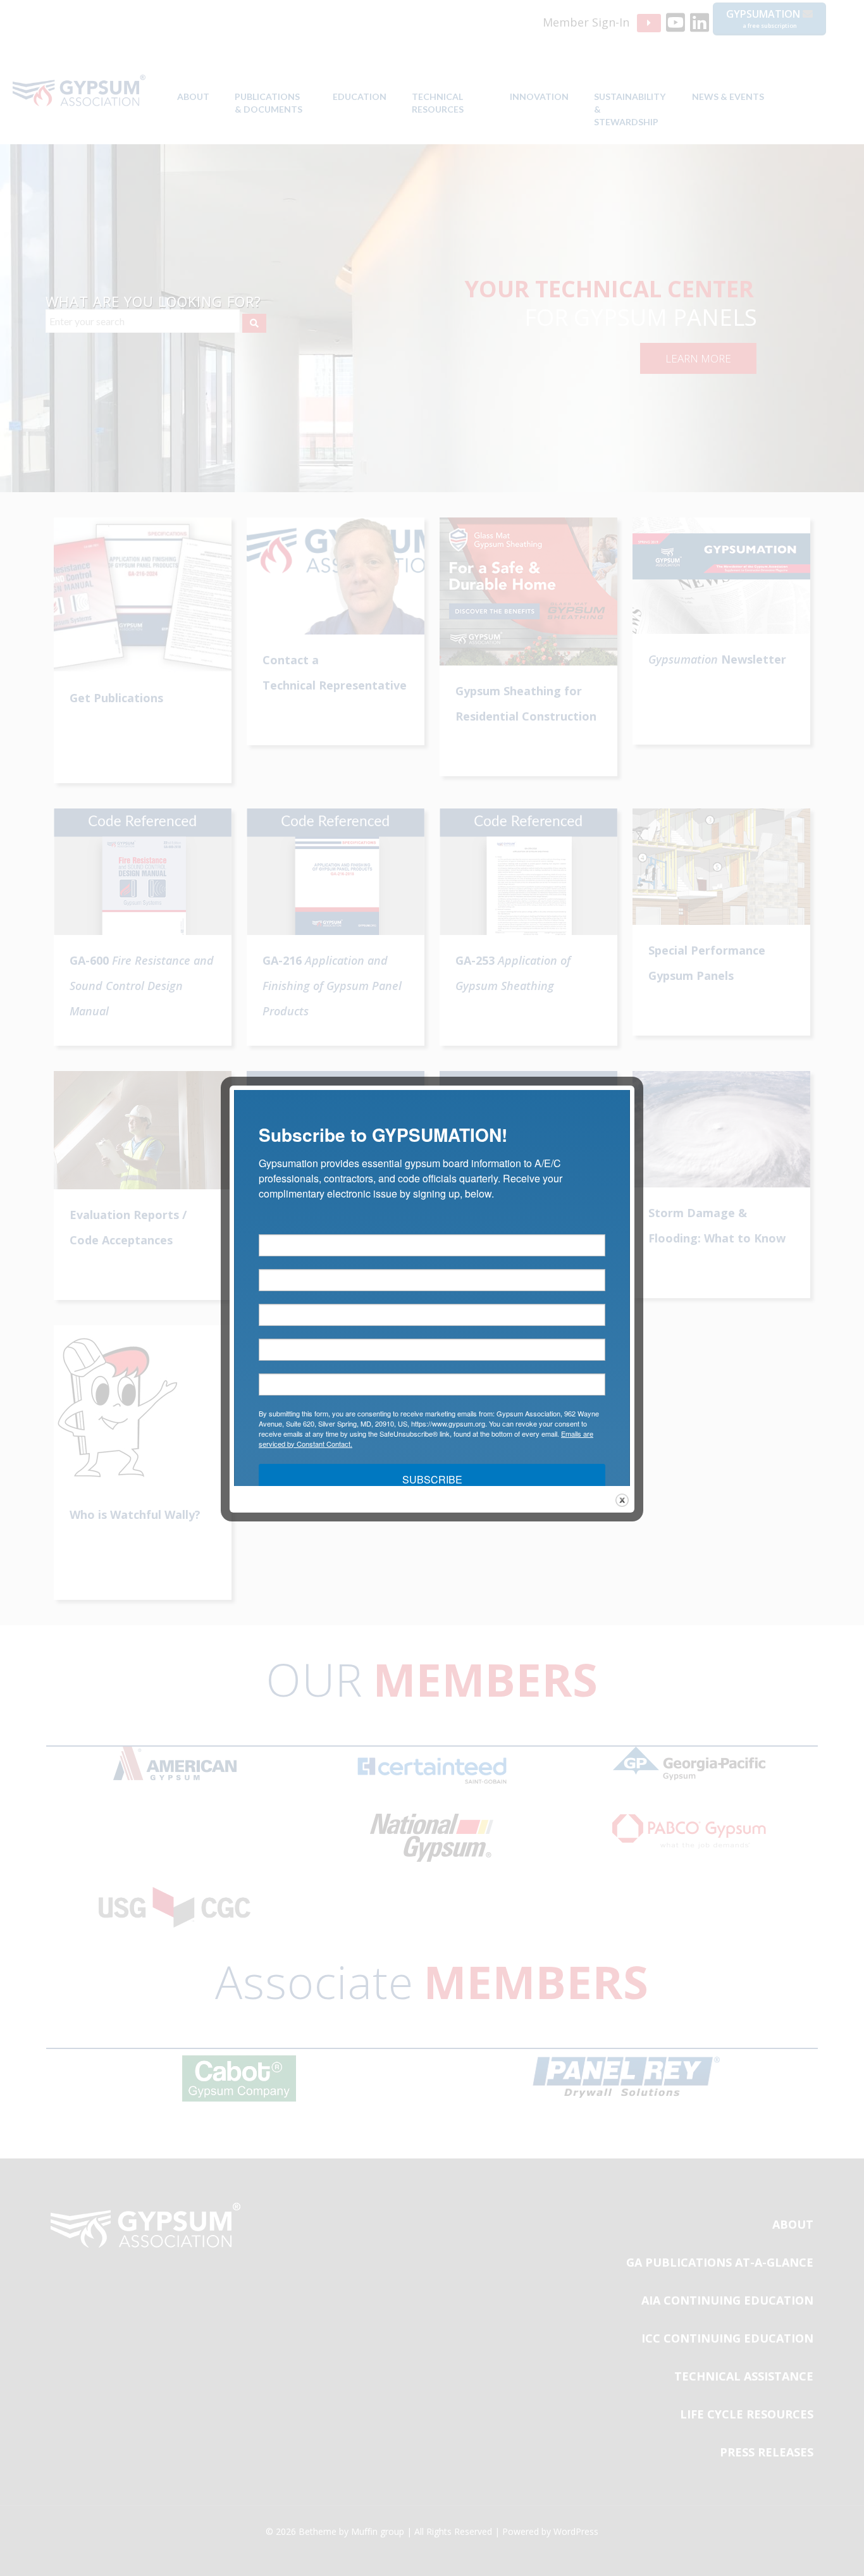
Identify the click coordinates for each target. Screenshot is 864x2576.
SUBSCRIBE (432, 1479)
